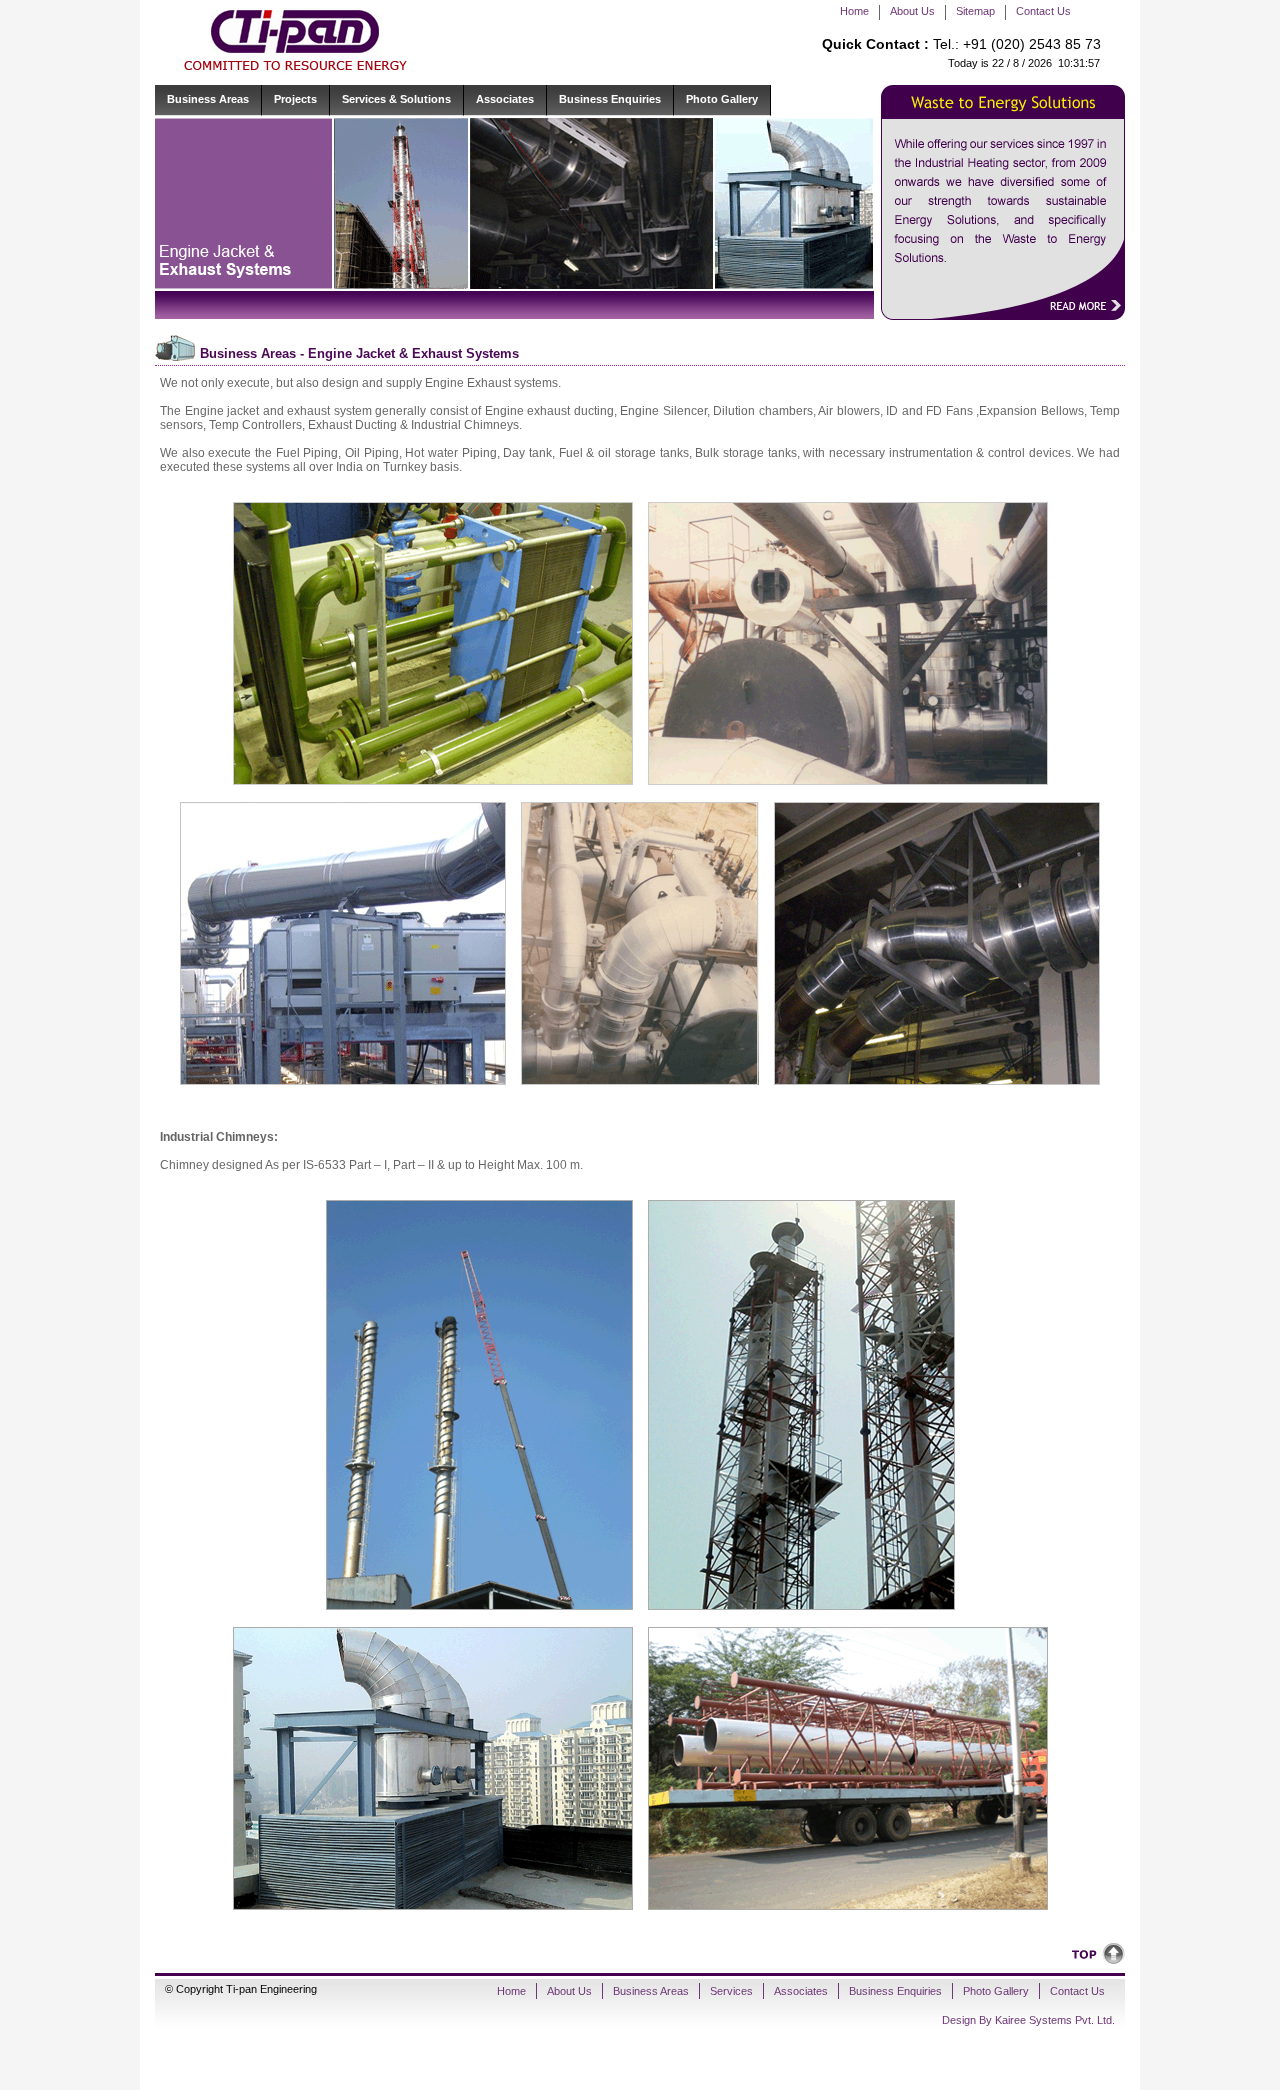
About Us (912, 11)
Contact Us (1043, 11)
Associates (505, 99)
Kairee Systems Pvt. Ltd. (1055, 2020)
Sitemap (975, 11)
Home (854, 11)
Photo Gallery (722, 99)
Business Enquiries (610, 99)
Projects (295, 99)
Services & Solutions (396, 99)
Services (731, 1991)
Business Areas (208, 99)
